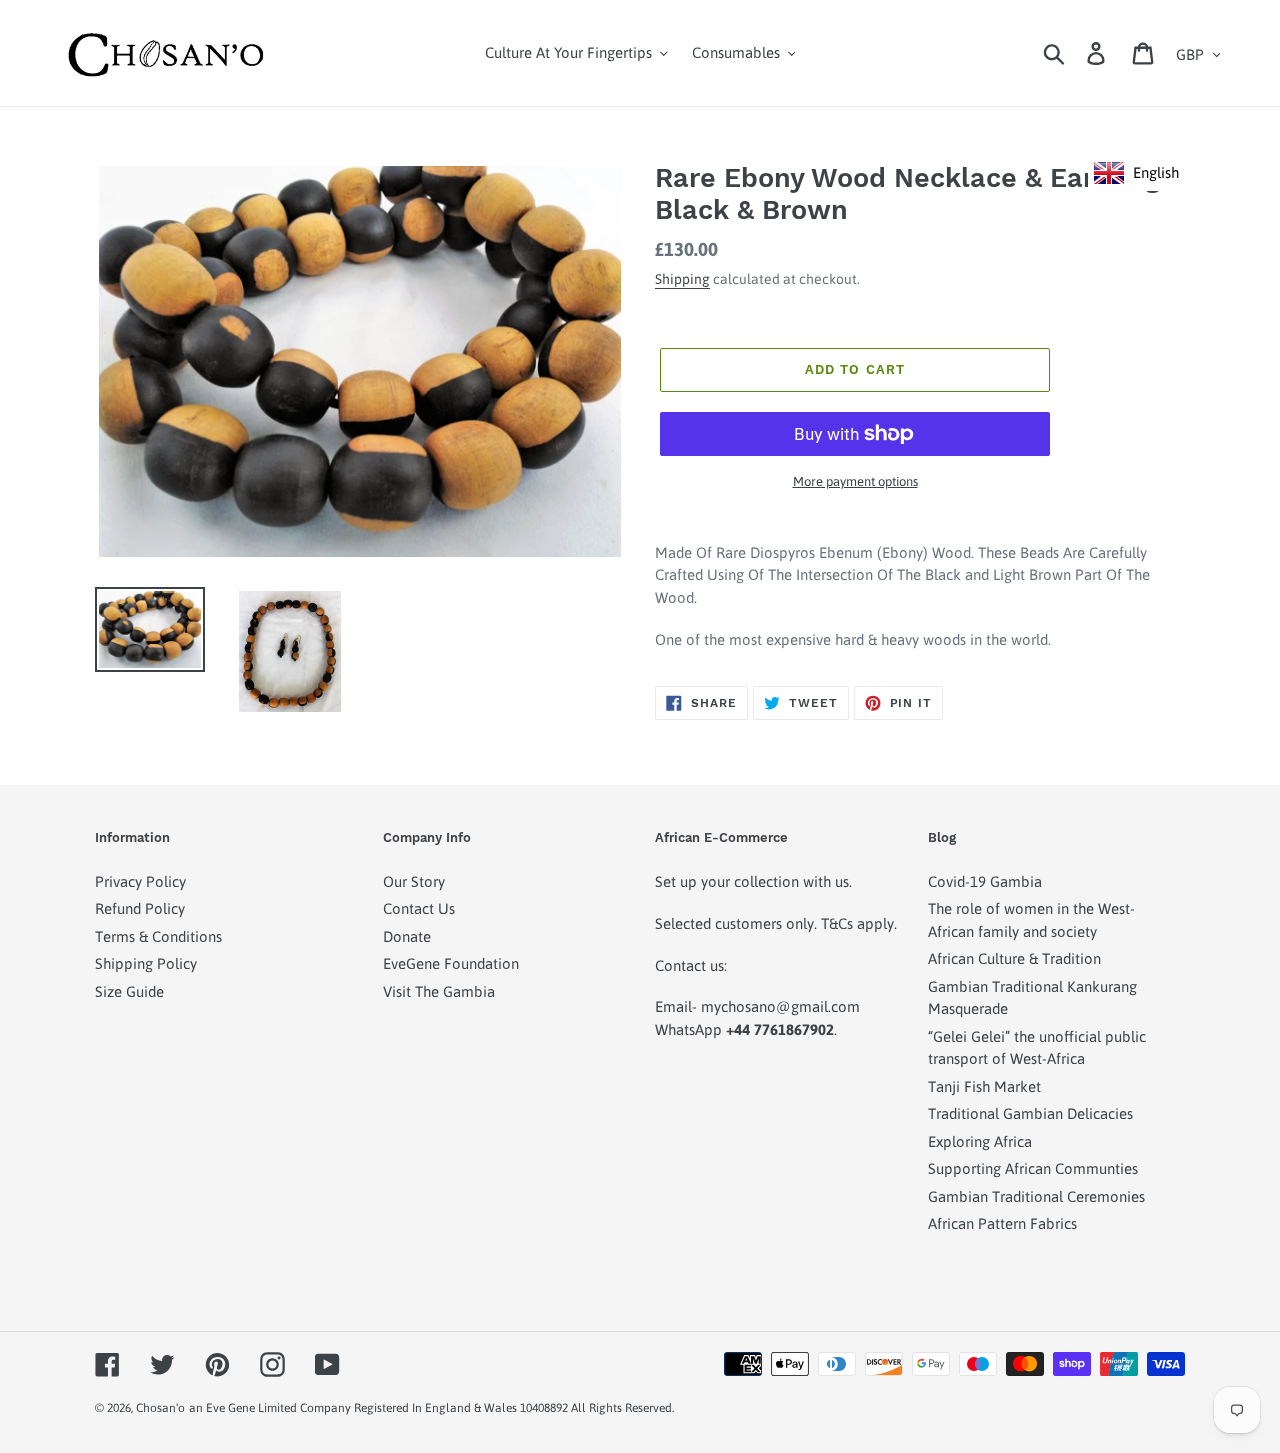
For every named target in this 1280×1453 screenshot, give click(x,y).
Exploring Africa (980, 1141)
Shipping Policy (146, 963)
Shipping (682, 279)
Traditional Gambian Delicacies (1030, 1113)
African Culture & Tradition (1014, 958)
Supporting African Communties (1033, 1168)
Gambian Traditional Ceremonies (1036, 1196)
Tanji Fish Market (984, 1086)
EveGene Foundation (451, 963)
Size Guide (129, 991)
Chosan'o (160, 1408)
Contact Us (419, 908)
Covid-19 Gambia (985, 881)
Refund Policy (140, 908)
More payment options (855, 481)
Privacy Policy (140, 881)
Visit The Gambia (439, 991)
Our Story (414, 881)
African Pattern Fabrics (1002, 1223)
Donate (407, 936)
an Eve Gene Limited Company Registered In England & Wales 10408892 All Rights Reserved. (431, 1408)
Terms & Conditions (158, 936)
